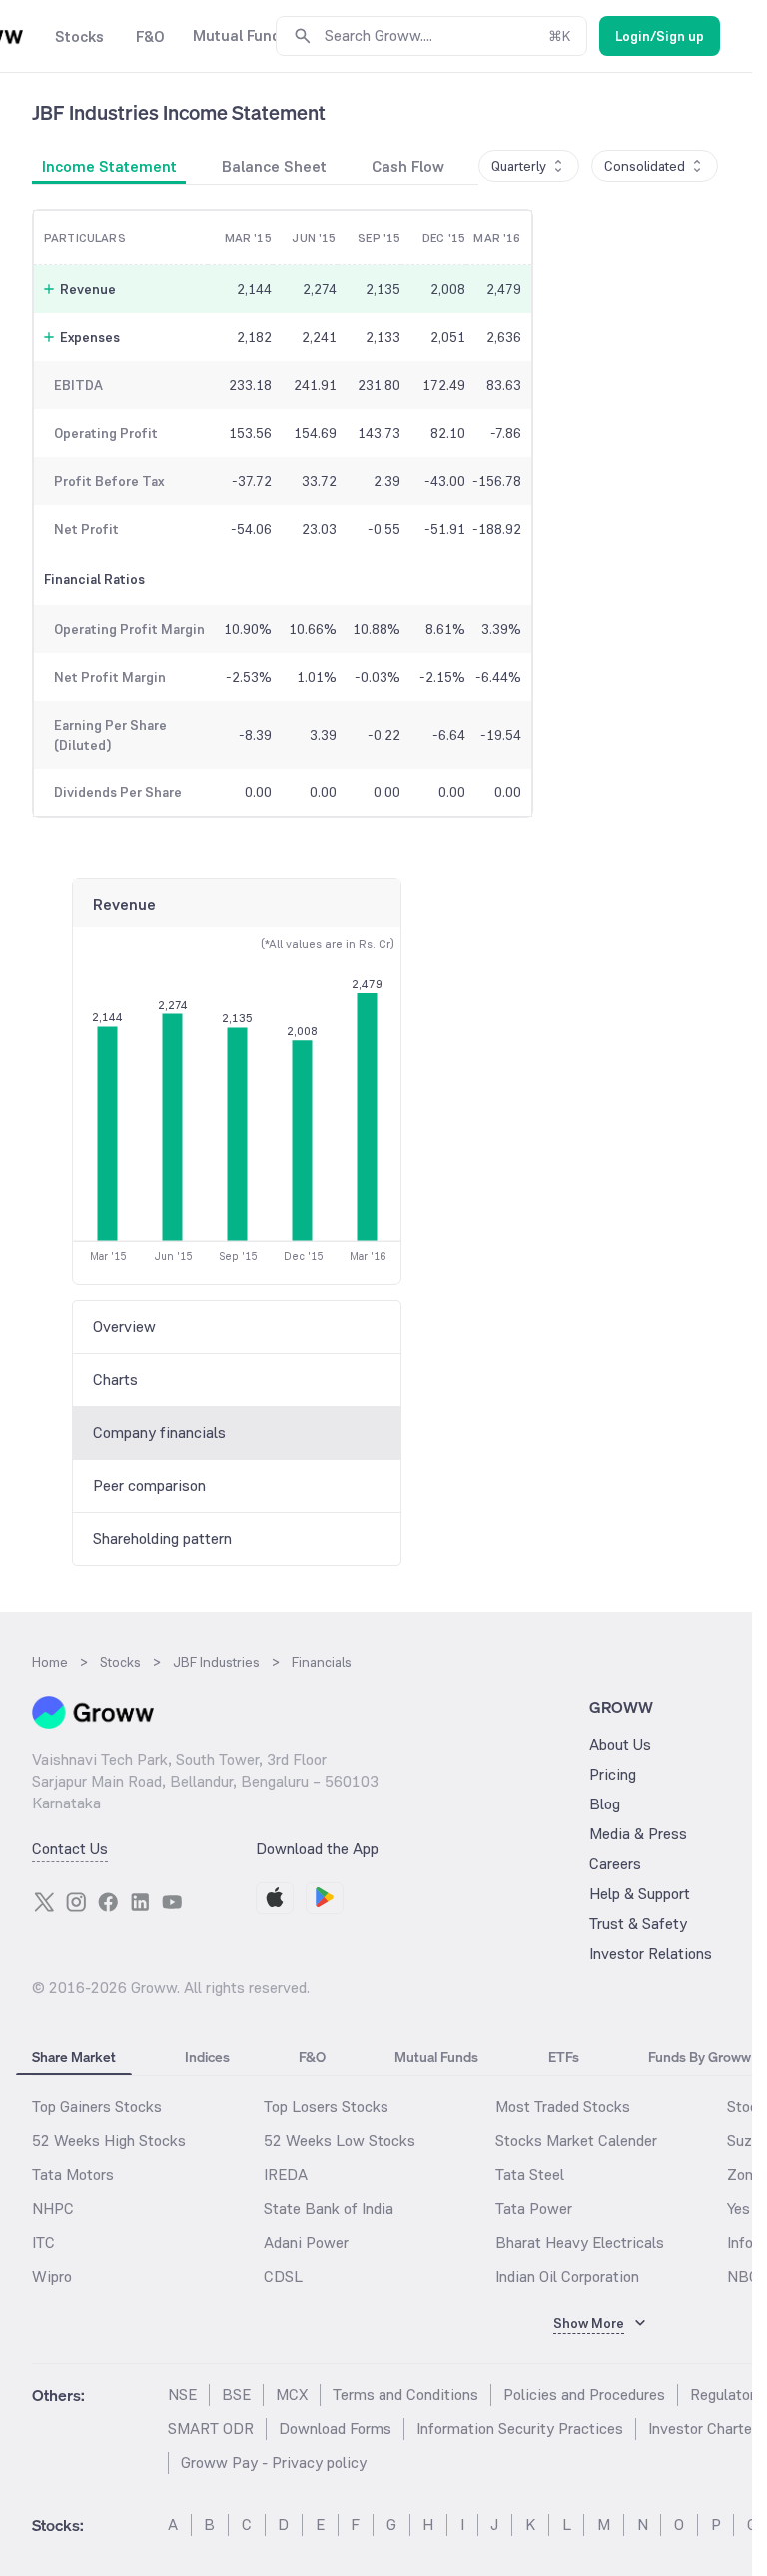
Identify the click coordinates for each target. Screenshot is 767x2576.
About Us (620, 1744)
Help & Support (640, 1894)
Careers (615, 1864)
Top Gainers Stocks (97, 2106)
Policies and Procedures (584, 2395)
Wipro (52, 2276)
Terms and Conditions (405, 2395)
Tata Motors (73, 2174)
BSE (236, 2395)
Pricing (613, 1774)
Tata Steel (530, 2174)
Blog (605, 1804)
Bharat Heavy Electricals (580, 2242)
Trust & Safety (638, 1924)
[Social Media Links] (44, 1902)
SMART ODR (211, 2429)
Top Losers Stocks (326, 2106)
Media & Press (638, 1834)
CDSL (283, 2276)
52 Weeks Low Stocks (340, 2140)
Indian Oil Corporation (567, 2276)
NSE (182, 2395)
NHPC (53, 2208)
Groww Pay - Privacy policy (274, 2463)
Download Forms (335, 2429)
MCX (292, 2395)
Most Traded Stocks (563, 2106)
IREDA (286, 2174)
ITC (43, 2242)
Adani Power (306, 2242)
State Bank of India (329, 2208)
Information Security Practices (520, 2429)
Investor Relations (651, 1954)
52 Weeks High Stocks (109, 2140)
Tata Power (534, 2208)
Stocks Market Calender (576, 2140)
